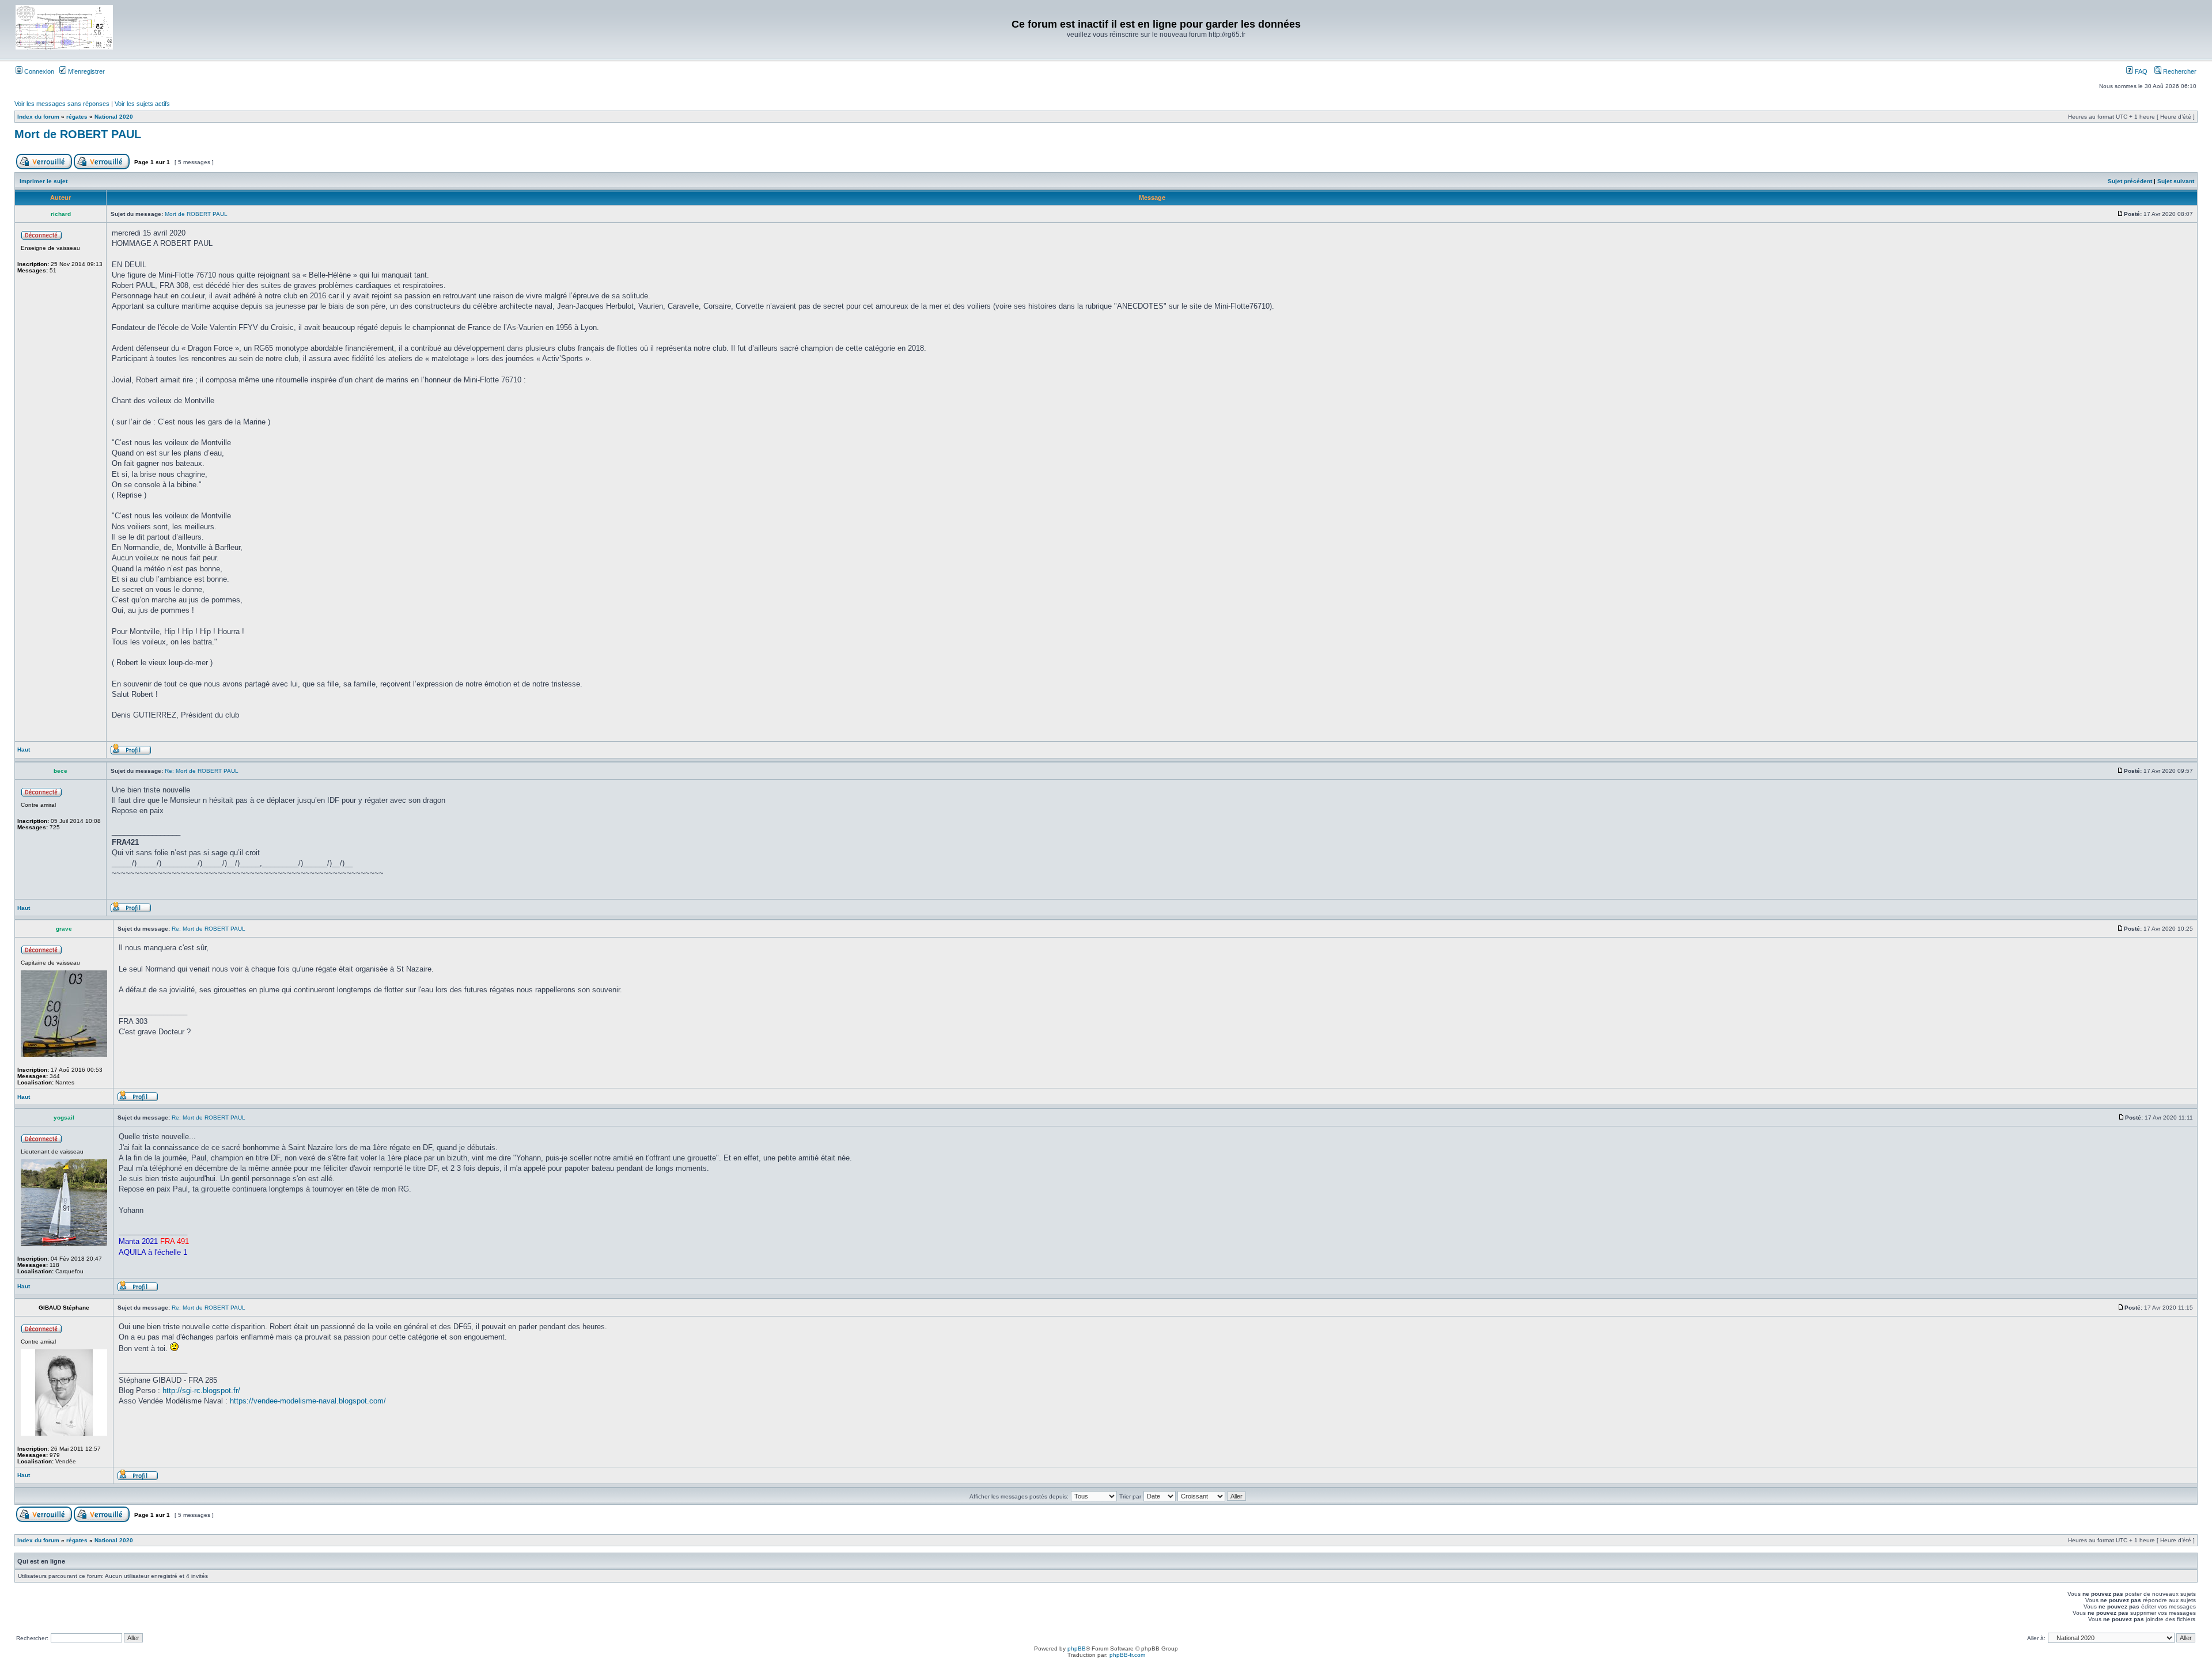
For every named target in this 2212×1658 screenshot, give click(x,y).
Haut (24, 750)
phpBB (1077, 1648)
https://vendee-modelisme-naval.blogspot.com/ (308, 1401)
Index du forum (38, 117)
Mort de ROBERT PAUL (78, 134)
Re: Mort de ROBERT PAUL (202, 771)
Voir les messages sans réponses (62, 104)
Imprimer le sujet (43, 181)
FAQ (2140, 71)
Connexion (38, 71)
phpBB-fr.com (1127, 1655)
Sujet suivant (2176, 181)
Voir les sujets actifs (142, 104)
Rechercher (2179, 71)
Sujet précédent (2130, 181)
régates (77, 117)
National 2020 (114, 117)
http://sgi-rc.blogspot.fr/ (201, 1390)
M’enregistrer (86, 71)
